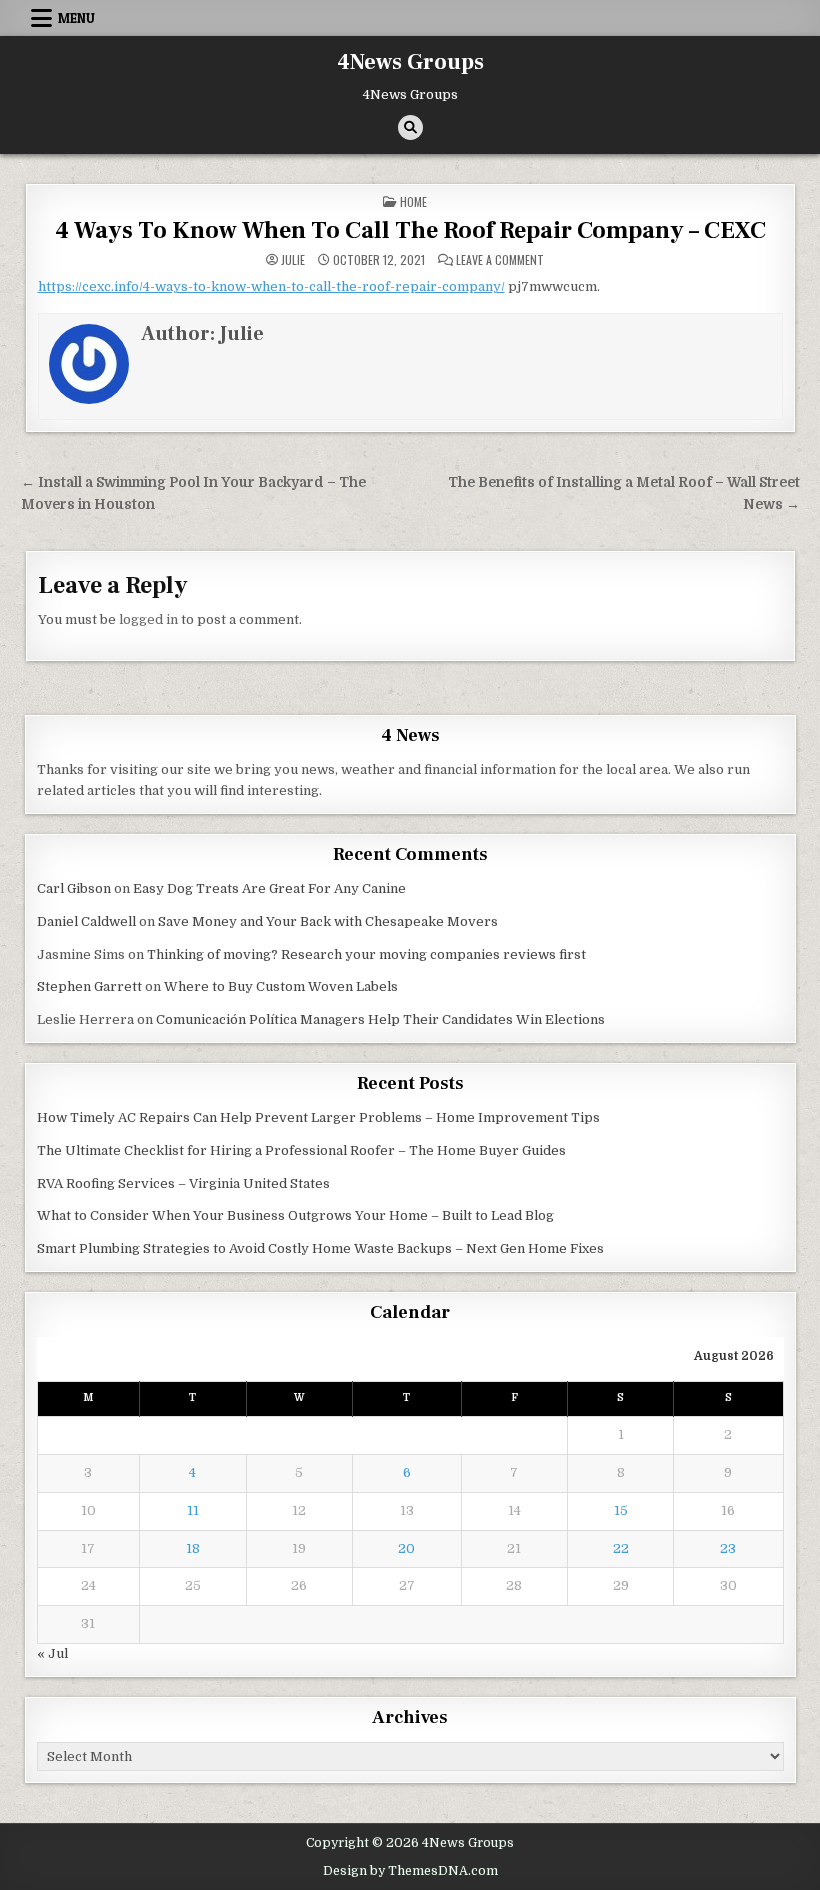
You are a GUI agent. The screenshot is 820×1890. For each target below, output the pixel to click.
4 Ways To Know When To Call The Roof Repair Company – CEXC (410, 230)
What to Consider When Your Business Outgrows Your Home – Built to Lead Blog (295, 1215)
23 (728, 1548)
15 (621, 1510)
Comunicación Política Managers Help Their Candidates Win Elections (380, 1019)
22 (621, 1548)
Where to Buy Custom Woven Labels (281, 986)
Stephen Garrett (89, 986)
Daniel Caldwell (86, 921)
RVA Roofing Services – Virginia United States (183, 1183)
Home (413, 201)
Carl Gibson (74, 888)
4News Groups (410, 62)
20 (406, 1548)
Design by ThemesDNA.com (410, 1871)
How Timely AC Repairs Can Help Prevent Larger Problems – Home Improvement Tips (318, 1117)
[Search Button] (410, 127)
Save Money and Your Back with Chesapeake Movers (328, 921)
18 (193, 1548)
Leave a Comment (500, 260)
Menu (76, 18)
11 (193, 1510)
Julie (293, 260)
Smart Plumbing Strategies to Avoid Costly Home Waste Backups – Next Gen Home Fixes (320, 1248)
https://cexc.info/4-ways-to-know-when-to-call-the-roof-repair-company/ (271, 286)
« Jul (52, 1653)
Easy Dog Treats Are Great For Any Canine (269, 888)
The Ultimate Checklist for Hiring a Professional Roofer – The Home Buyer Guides (301, 1150)
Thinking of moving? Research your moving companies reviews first (366, 954)
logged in (148, 619)
